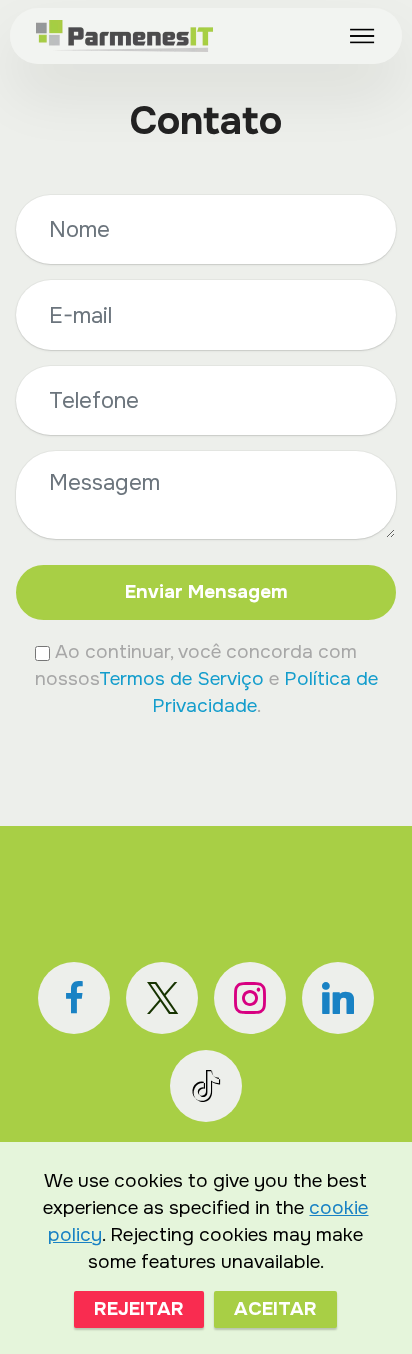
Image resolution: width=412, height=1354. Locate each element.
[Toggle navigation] (362, 36)
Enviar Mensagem (206, 591)
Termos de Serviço (181, 678)
